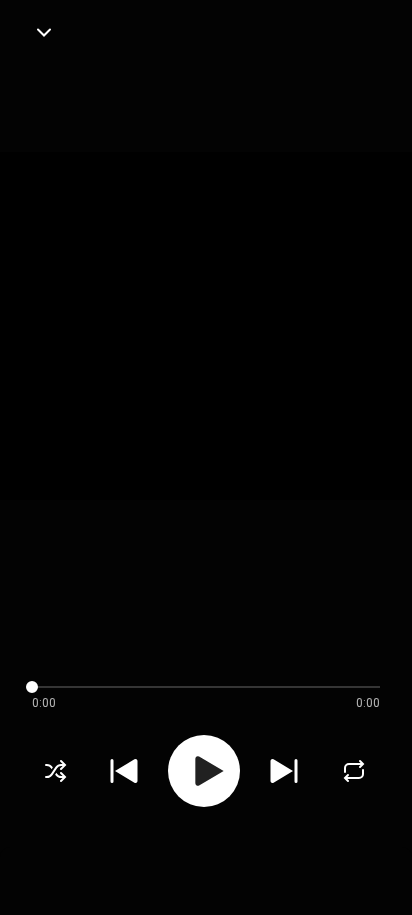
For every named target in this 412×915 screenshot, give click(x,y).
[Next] (284, 771)
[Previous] (124, 771)
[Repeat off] (354, 771)
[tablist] (206, 871)
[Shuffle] (56, 771)
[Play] (204, 771)
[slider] (190, 687)
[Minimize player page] (44, 32)
